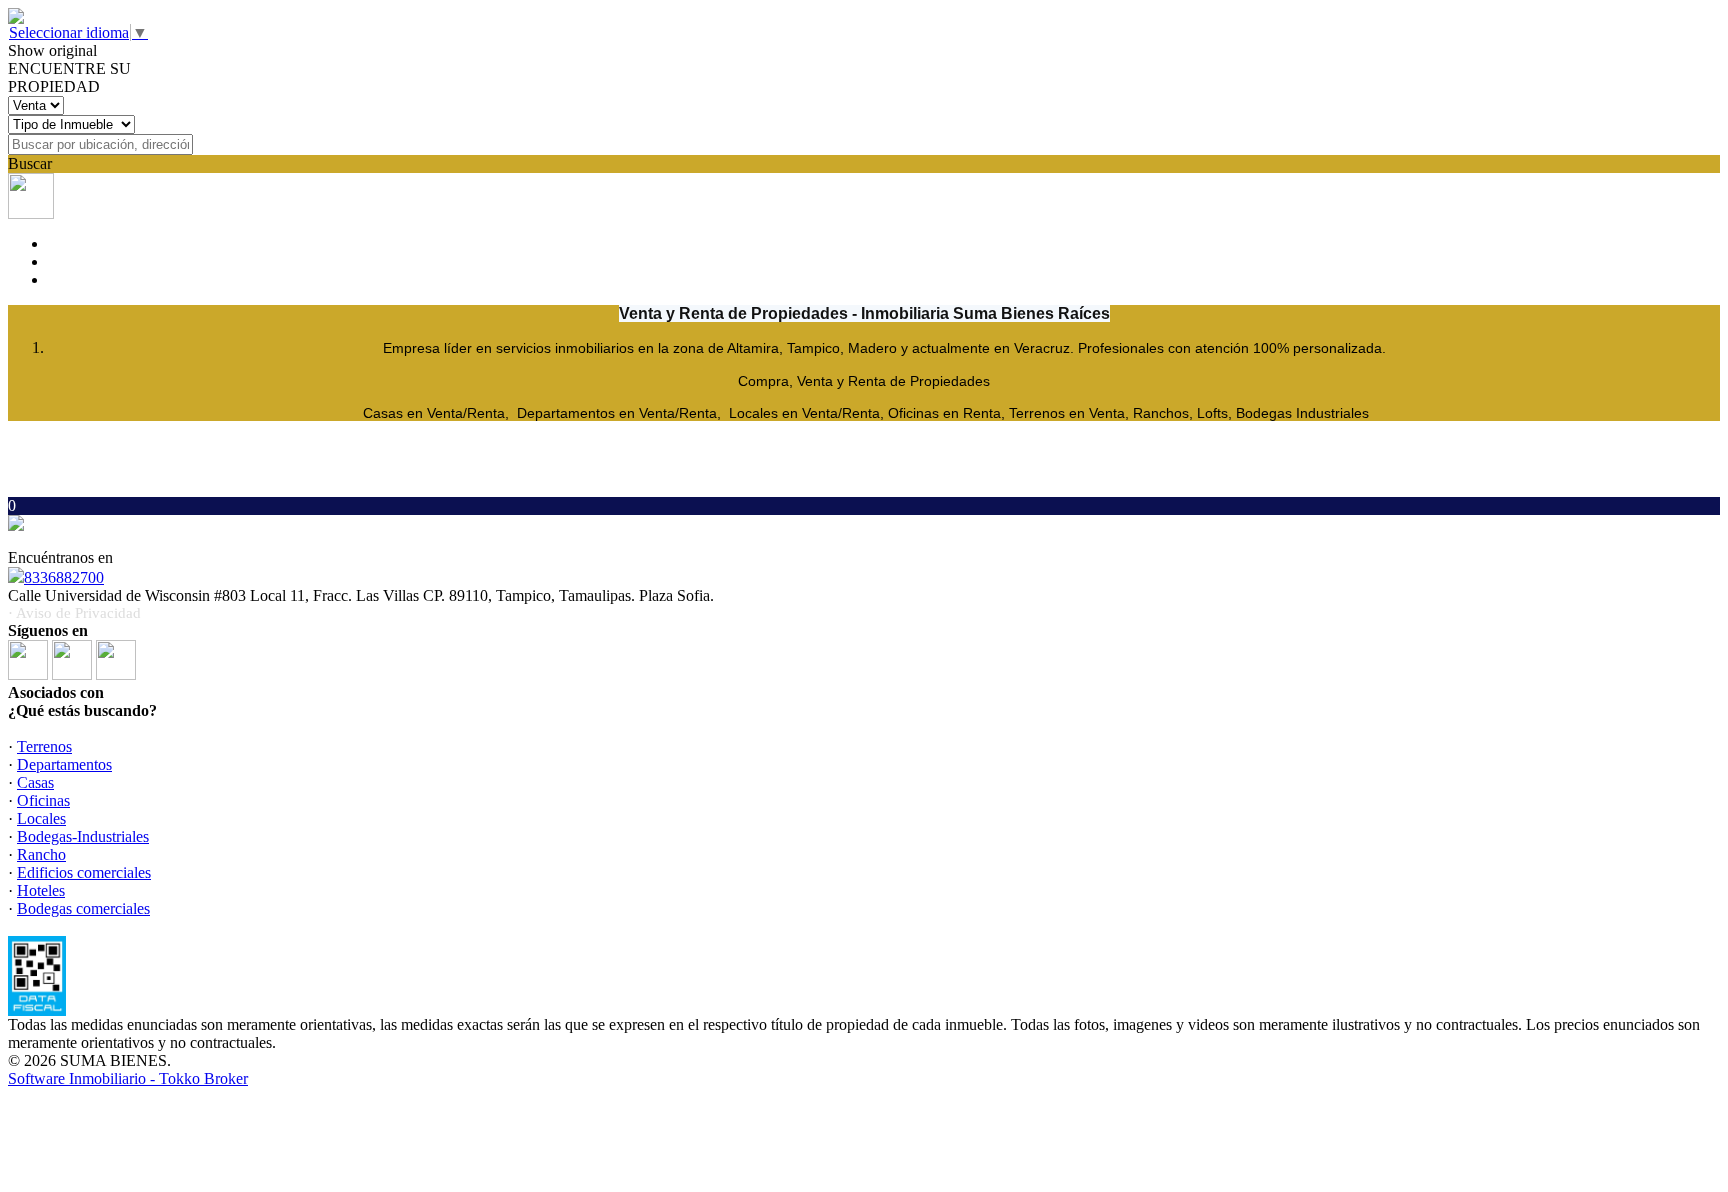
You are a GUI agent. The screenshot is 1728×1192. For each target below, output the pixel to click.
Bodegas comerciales (83, 908)
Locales (41, 818)
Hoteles (41, 890)
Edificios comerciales (84, 872)
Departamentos (64, 764)
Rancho (41, 854)
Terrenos (44, 746)
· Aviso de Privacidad (74, 613)
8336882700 (64, 577)
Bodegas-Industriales (83, 836)
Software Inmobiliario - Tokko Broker (128, 1078)
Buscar (30, 163)
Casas (35, 782)
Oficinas (43, 800)
